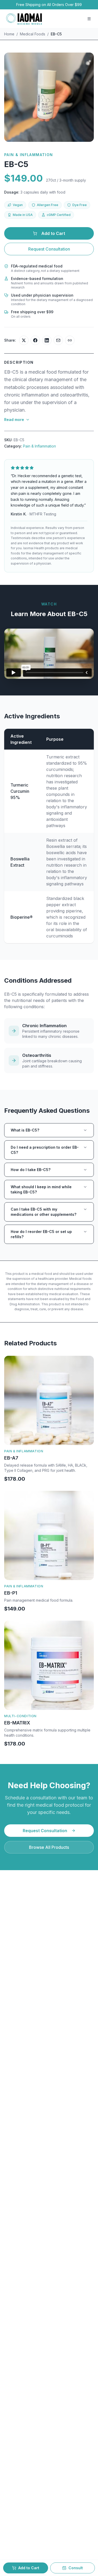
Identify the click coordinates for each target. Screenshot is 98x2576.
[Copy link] (70, 340)
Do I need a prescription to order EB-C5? (45, 1150)
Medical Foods (33, 34)
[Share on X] (24, 340)
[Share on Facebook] (35, 340)
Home (9, 34)
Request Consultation (49, 249)
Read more (14, 420)
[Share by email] (58, 340)
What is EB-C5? (25, 1130)
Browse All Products (49, 1847)
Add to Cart (53, 233)
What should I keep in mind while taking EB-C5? (41, 1189)
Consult (76, 2568)
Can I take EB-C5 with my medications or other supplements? (44, 1212)
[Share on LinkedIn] (47, 340)
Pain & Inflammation (39, 446)
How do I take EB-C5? (31, 1170)
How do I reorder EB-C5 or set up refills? (41, 1234)
